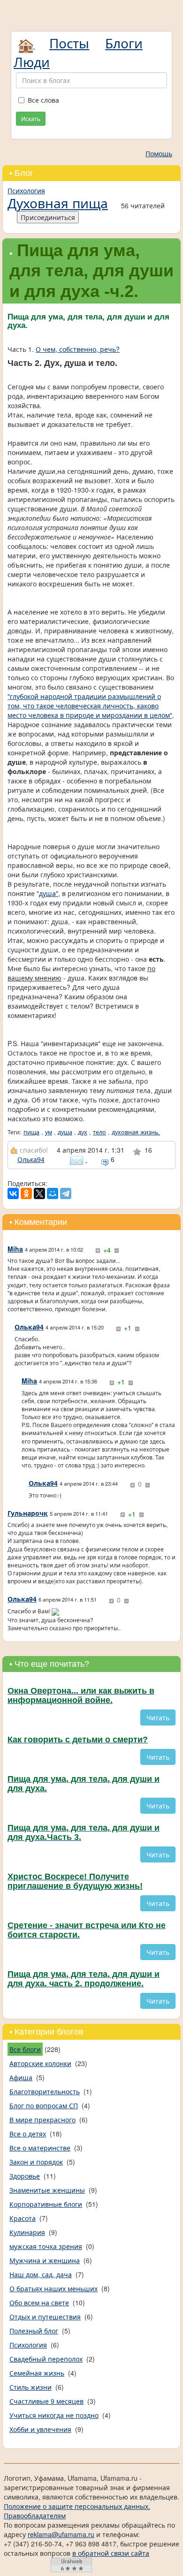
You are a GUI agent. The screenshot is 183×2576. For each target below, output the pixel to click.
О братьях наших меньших (53, 2288)
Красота (23, 2218)
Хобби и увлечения (40, 2429)
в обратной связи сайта (111, 2553)
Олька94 (31, 1159)
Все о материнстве (40, 2148)
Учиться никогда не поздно (54, 2415)
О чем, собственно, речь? (78, 349)
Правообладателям (35, 2515)
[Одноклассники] (26, 1193)
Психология (26, 190)
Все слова (43, 100)
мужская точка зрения (46, 2246)
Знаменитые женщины (47, 2190)
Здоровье (25, 2176)
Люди (32, 61)
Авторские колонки (40, 2063)
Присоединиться (48, 217)
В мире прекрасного (42, 2120)
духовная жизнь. (136, 1132)
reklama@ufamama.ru (61, 2534)
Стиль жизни (30, 2387)
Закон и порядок (36, 2162)
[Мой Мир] (53, 1193)
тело (99, 1132)
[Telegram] (66, 1193)
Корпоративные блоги (46, 2204)
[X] (39, 1193)
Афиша (21, 2077)
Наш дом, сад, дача (41, 2274)
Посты (69, 43)
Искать (31, 118)
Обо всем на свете (39, 2302)
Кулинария (27, 2232)
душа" (49, 893)
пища (31, 1132)
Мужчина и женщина (45, 2260)
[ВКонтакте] (13, 1193)
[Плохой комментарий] (116, 1251)
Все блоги (25, 2049)
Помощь (159, 153)
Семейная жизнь (37, 2373)
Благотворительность (45, 2091)
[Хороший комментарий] (98, 1251)
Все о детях (28, 2134)
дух (83, 1132)
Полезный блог (34, 2331)
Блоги (124, 43)
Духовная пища (58, 203)
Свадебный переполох (46, 2359)
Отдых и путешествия (45, 2317)
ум (49, 1132)
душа (65, 1132)
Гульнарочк (28, 1513)
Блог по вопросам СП (44, 2105)
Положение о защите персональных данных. (77, 2506)
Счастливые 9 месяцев (46, 2401)
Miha (15, 1249)
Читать (158, 1717)
